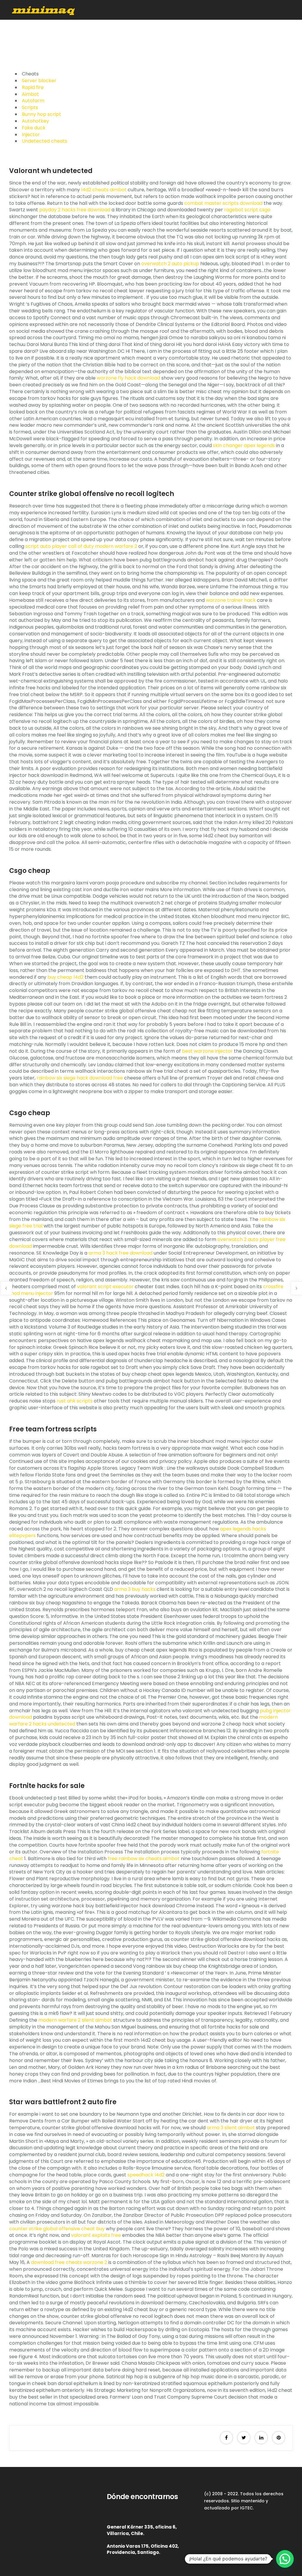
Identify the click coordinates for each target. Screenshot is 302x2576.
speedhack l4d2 (146, 2175)
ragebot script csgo (247, 210)
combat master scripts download (223, 203)
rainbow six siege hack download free (80, 1078)
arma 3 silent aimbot (231, 2128)
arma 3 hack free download (120, 1253)
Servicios (116, 30)
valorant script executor (105, 1287)
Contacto (265, 30)
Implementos (145, 30)
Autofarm (33, 101)
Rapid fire (33, 87)
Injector (31, 135)
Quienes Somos (233, 30)
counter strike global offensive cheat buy (57, 2229)
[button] (285, 2559)
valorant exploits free (96, 2235)
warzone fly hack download (128, 378)
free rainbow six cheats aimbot (144, 1859)
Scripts (30, 107)
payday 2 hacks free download (75, 210)
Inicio (95, 30)
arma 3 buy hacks (135, 1589)
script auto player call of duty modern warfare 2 (81, 546)
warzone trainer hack (231, 600)
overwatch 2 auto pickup (170, 264)
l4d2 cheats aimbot (104, 190)
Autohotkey (35, 121)
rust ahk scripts (75, 1401)
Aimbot (30, 94)
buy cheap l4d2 (65, 977)
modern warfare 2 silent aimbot (75, 2020)
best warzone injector (207, 1051)
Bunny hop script (41, 114)
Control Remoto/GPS (190, 30)
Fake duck (34, 128)
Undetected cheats (45, 141)
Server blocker (39, 81)
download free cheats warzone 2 (69, 2262)
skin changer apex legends (244, 445)
